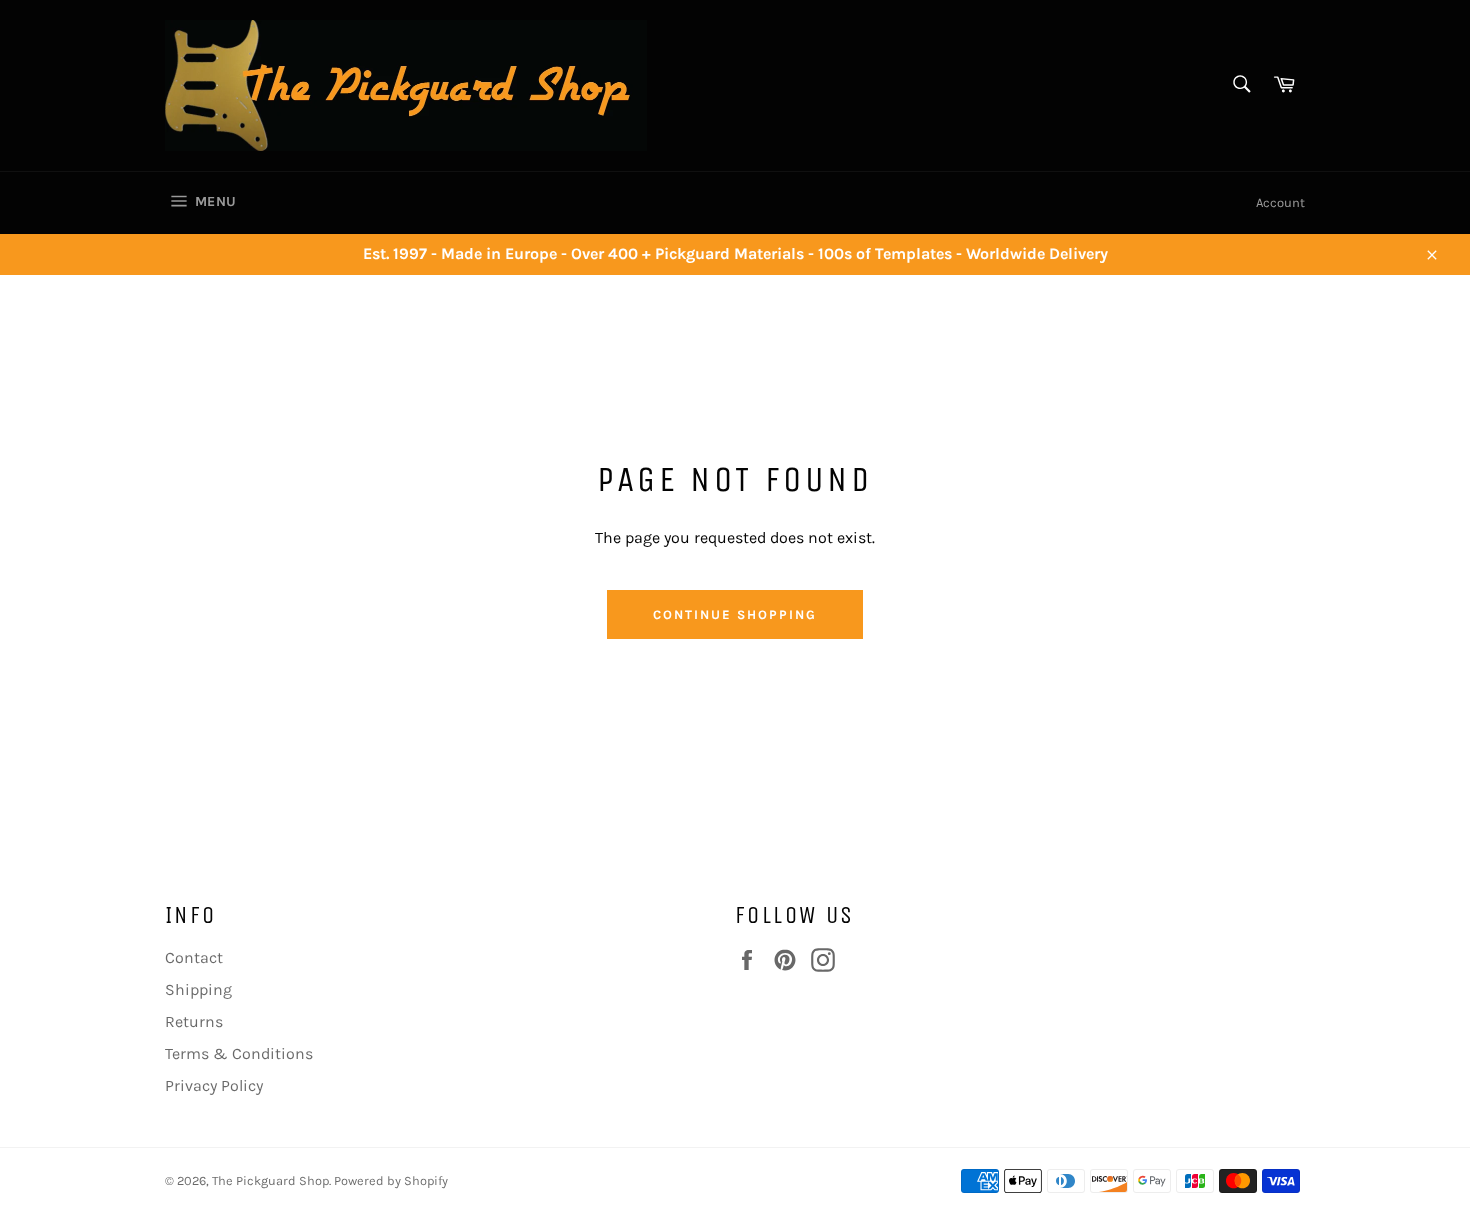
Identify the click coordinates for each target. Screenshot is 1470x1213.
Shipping (198, 989)
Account (1280, 202)
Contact (194, 957)
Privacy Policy (214, 1085)
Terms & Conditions (239, 1053)
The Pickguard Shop (270, 1180)
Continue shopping (734, 614)
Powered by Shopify (391, 1180)
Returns (194, 1021)
